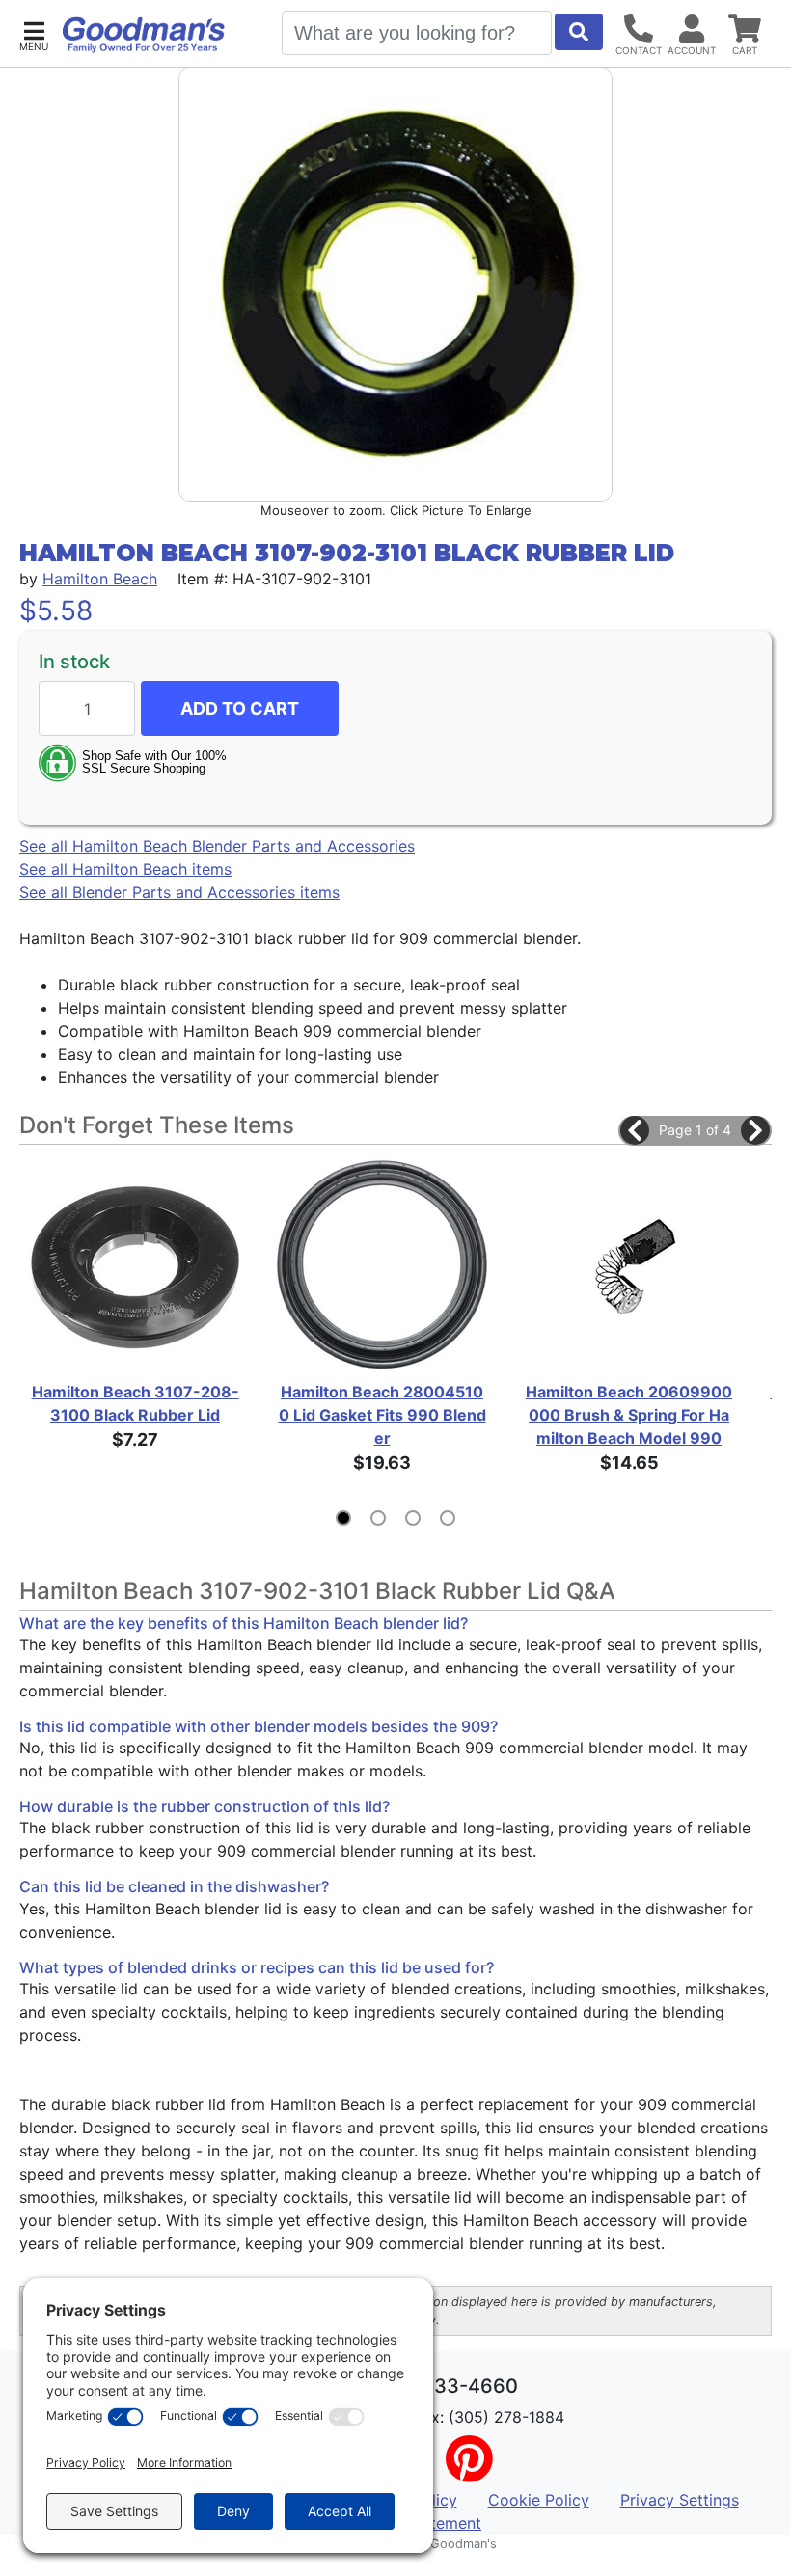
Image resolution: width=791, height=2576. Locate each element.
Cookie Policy (539, 2500)
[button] (34, 34)
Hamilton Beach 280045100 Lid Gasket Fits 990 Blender (382, 1415)
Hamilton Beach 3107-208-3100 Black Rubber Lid (136, 1403)
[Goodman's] (144, 35)
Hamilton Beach (100, 579)
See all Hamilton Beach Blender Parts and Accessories (217, 846)
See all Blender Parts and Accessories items (179, 892)
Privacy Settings (680, 2500)
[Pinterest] (469, 2471)
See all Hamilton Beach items (125, 869)
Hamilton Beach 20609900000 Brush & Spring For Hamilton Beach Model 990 (629, 1415)
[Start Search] (579, 32)
